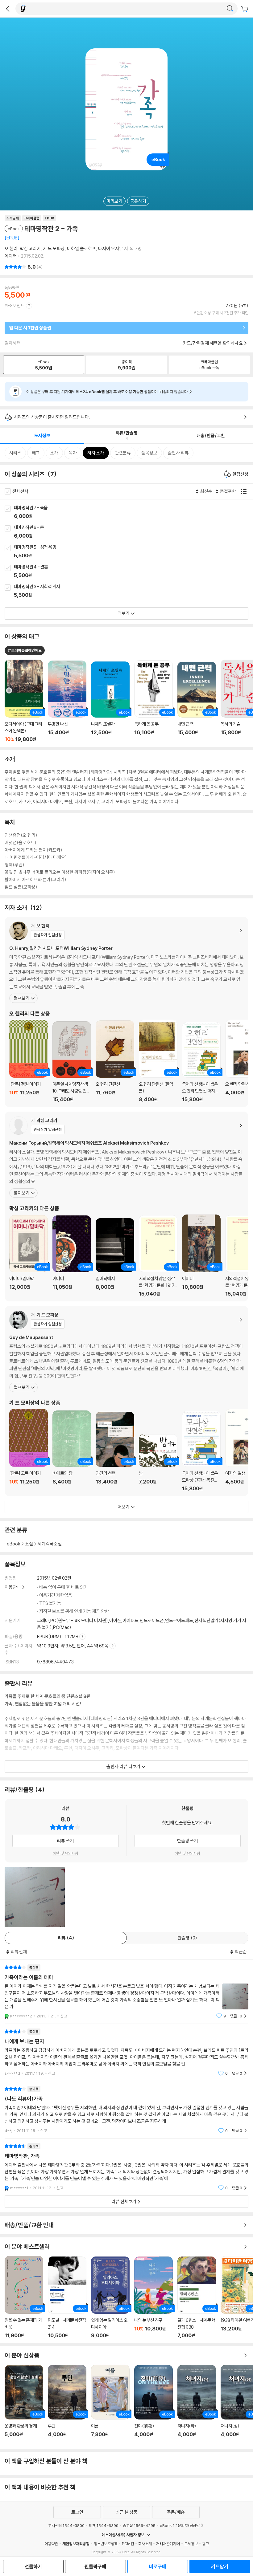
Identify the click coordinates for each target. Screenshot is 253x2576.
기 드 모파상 (54, 248)
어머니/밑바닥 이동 (29, 1256)
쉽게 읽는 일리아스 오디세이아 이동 (110, 2297)
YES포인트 (15, 305)
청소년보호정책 (106, 2544)
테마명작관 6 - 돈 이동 (133, 532)
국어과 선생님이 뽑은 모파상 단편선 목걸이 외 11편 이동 (201, 1451)
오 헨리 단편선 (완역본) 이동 (158, 1061)
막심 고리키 (30, 248)
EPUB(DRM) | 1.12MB (58, 1636)
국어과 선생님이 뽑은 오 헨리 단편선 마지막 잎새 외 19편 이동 (201, 1062)
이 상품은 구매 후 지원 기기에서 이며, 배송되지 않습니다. (107, 392)
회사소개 (145, 2544)
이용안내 (13, 1587)
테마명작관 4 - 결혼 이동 (133, 572)
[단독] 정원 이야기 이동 (29, 1061)
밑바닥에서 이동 (115, 1257)
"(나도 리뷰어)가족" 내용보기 (126, 2110)
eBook (14, 1544)
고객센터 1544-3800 (66, 2525)
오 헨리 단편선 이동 (115, 1061)
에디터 (11, 256)
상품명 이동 (24, 701)
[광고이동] (230, 9)
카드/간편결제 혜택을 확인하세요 (213, 343)
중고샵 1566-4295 (139, 2525)
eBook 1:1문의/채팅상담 (180, 2525)
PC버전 (128, 2544)
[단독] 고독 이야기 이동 (29, 1450)
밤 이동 (158, 1463)
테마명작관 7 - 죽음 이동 (133, 512)
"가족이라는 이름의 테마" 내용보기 (126, 1992)
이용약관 (51, 2544)
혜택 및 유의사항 (66, 1853)
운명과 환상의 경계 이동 (24, 2405)
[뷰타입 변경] (245, 491)
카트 (245, 9)
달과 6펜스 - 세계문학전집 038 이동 (197, 2297)
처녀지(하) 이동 (197, 2405)
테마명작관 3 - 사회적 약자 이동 (133, 591)
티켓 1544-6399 (104, 2525)
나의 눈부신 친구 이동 (153, 2297)
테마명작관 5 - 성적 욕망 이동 (133, 552)
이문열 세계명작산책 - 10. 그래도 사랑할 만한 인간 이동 (72, 1062)
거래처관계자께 (168, 2544)
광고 (205, 2544)
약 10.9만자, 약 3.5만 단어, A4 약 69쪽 (73, 1646)
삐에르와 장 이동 (72, 1451)
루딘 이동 (67, 2405)
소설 (29, 1544)
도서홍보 (191, 2544)
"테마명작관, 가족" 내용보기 (126, 2167)
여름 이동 (110, 2404)
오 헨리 (11, 248)
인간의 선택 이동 (115, 1452)
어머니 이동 (72, 1256)
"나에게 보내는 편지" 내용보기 (126, 2052)
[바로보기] (35, 1897)
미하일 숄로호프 (81, 248)
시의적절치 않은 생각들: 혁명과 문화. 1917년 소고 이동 (158, 1256)
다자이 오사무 (111, 248)
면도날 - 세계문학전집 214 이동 (67, 2297)
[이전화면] (8, 9)
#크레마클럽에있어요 (25, 650)
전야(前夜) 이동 (153, 2405)
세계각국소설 (50, 1544)
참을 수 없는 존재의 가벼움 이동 (24, 2297)
